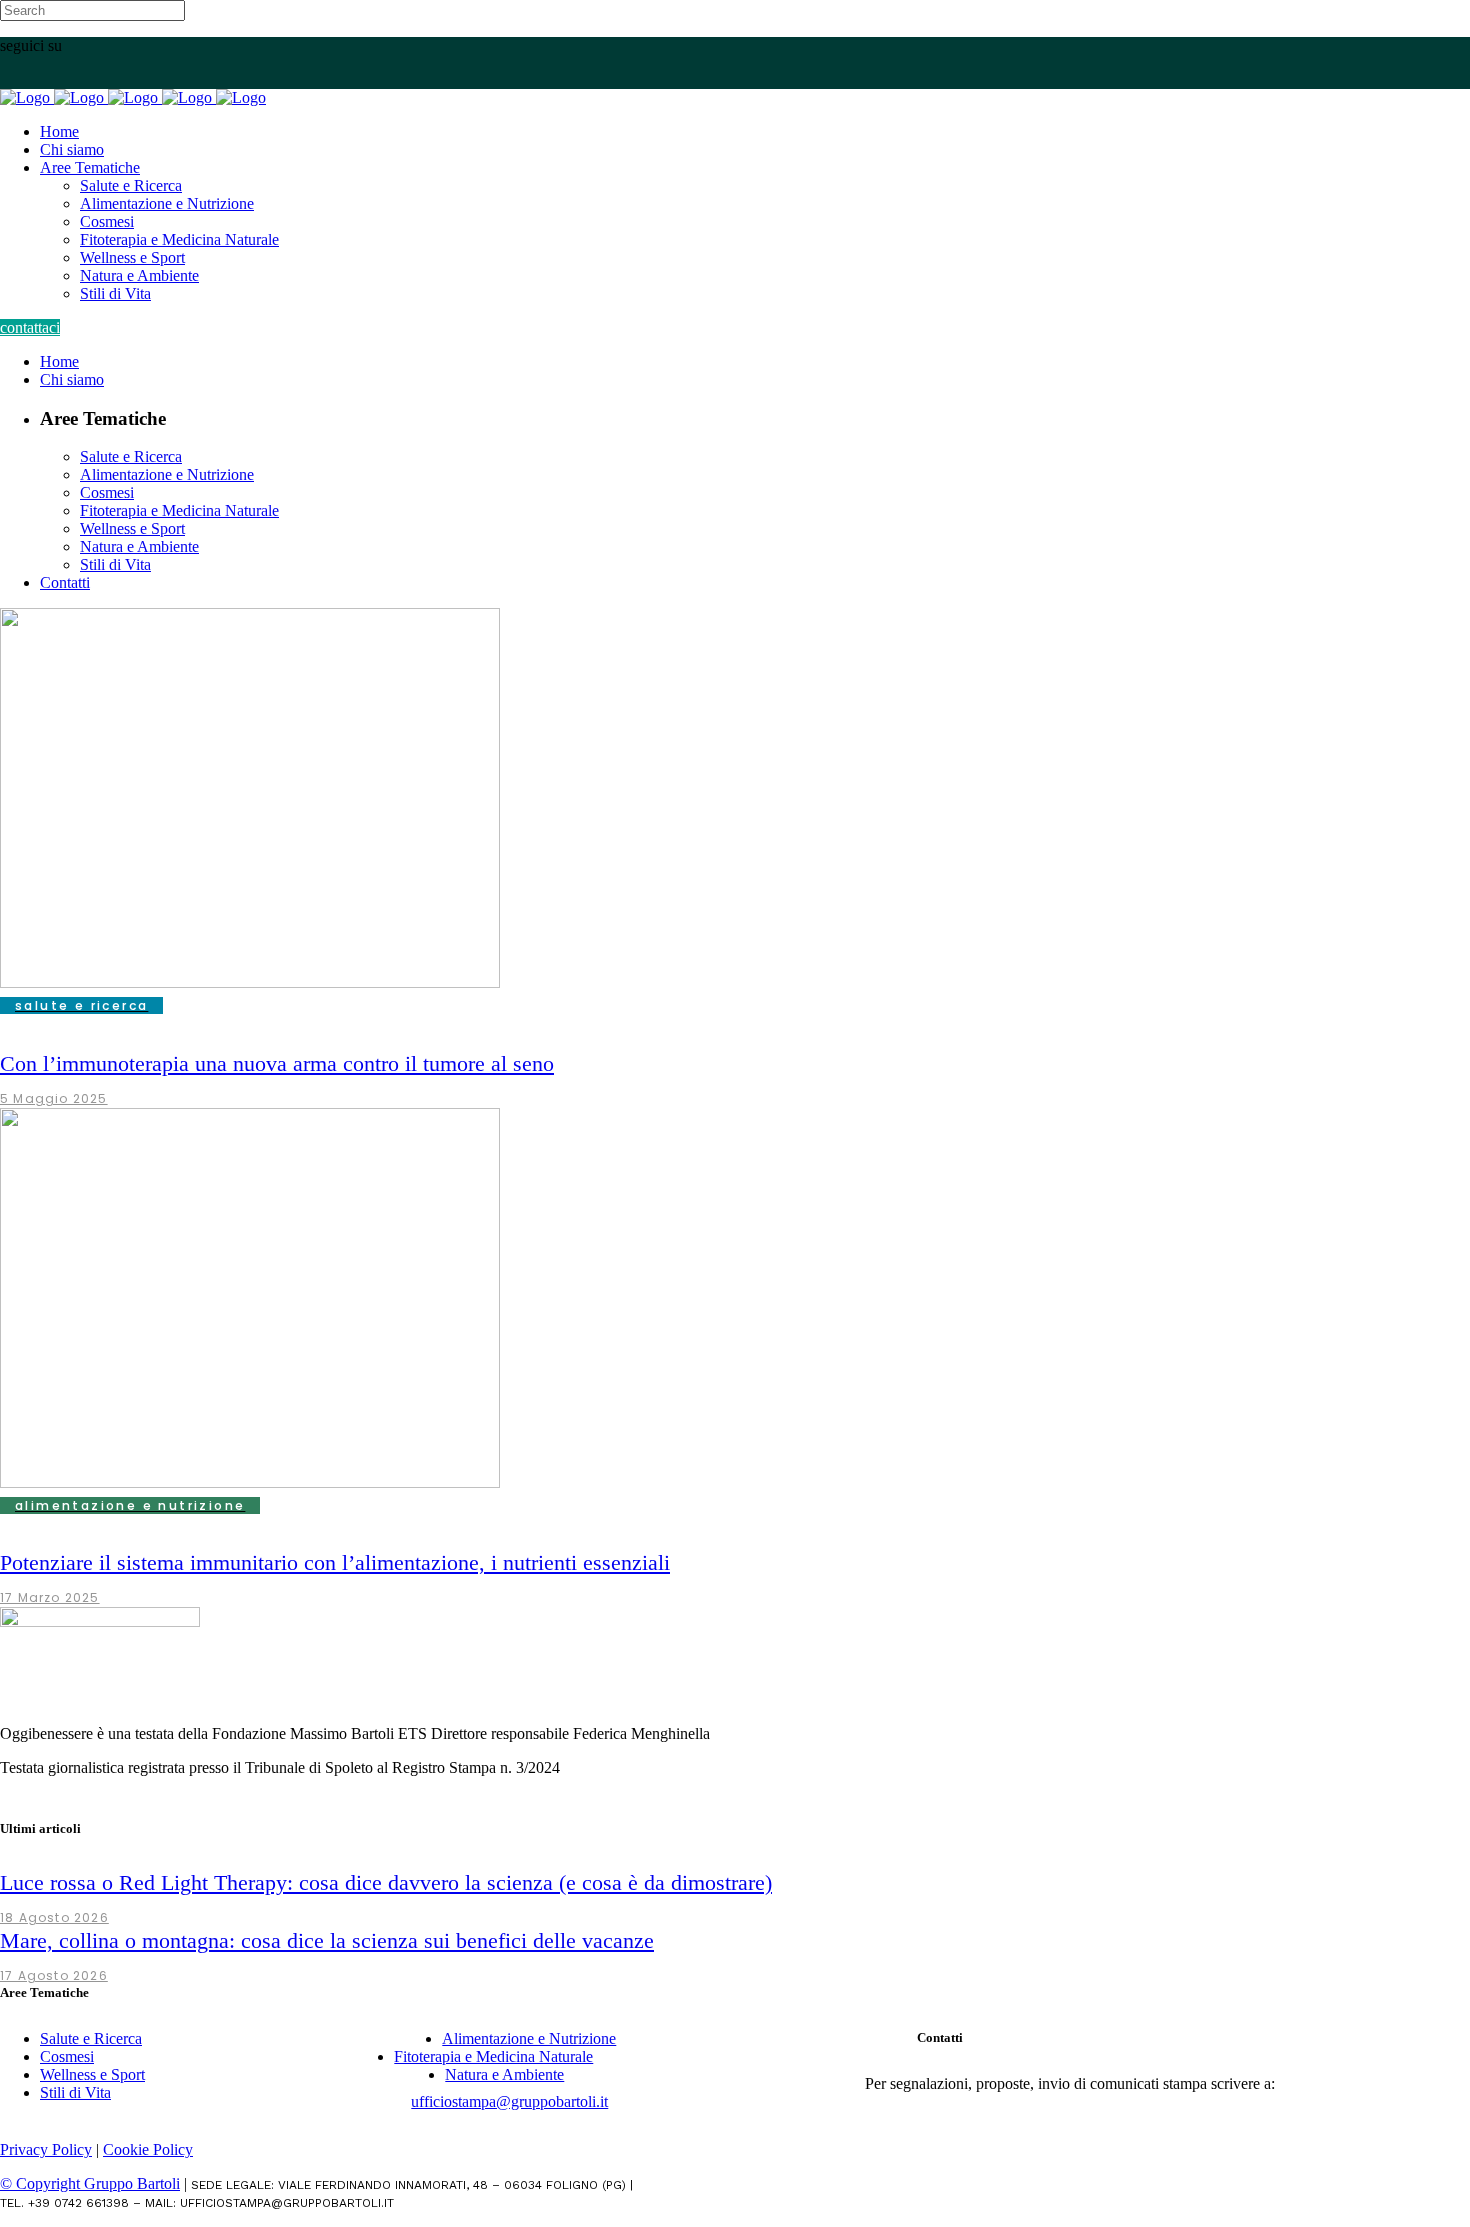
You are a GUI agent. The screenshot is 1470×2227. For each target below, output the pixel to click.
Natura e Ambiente (504, 2074)
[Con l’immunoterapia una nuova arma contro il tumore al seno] (250, 982)
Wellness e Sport (92, 2074)
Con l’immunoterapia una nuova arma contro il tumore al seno (277, 1063)
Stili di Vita (75, 2092)
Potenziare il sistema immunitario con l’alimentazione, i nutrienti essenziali (335, 1562)
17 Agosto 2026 (54, 1975)
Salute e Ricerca (91, 2038)
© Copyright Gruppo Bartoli (90, 2183)
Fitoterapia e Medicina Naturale (493, 2056)
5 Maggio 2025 (54, 1098)
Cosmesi (67, 2056)
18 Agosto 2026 (54, 1917)
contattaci (30, 327)
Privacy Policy (46, 2149)
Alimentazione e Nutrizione (529, 2038)
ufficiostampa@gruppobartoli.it (509, 2101)
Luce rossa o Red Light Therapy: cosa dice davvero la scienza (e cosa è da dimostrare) (386, 1882)
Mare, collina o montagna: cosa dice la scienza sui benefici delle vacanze (327, 1940)
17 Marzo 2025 (50, 1597)
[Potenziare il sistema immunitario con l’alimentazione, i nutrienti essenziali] (250, 1482)
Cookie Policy (148, 2149)
